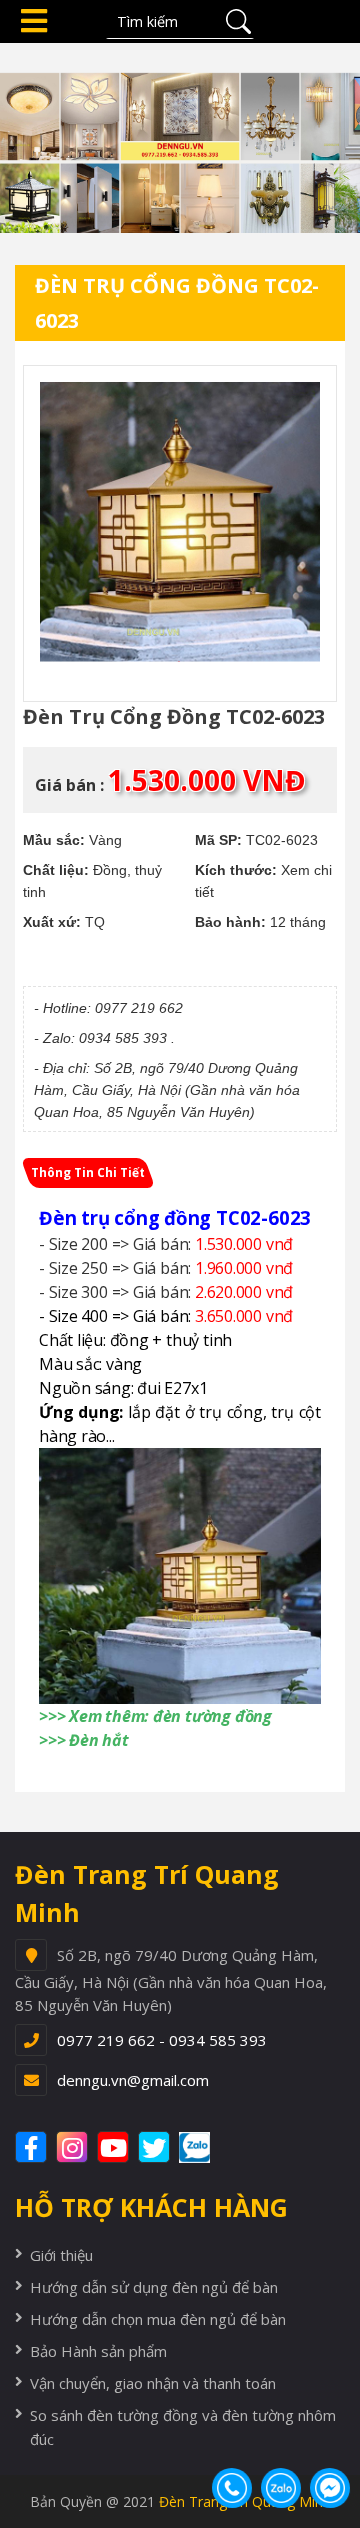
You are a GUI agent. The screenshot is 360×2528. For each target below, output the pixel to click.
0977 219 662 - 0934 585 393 (162, 2040)
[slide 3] (180, 136)
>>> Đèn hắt (84, 1740)
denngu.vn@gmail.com (133, 2080)
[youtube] (115, 2147)
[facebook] (33, 2147)
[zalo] (205, 2147)
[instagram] (74, 2147)
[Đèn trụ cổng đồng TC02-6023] (180, 522)
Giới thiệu (61, 2255)
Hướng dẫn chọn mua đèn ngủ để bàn (158, 2319)
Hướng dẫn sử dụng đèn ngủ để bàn (154, 2287)
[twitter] (156, 2147)
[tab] (88, 1173)
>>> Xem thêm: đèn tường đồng (155, 1716)
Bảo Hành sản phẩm (98, 2351)
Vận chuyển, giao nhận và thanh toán (153, 2383)
